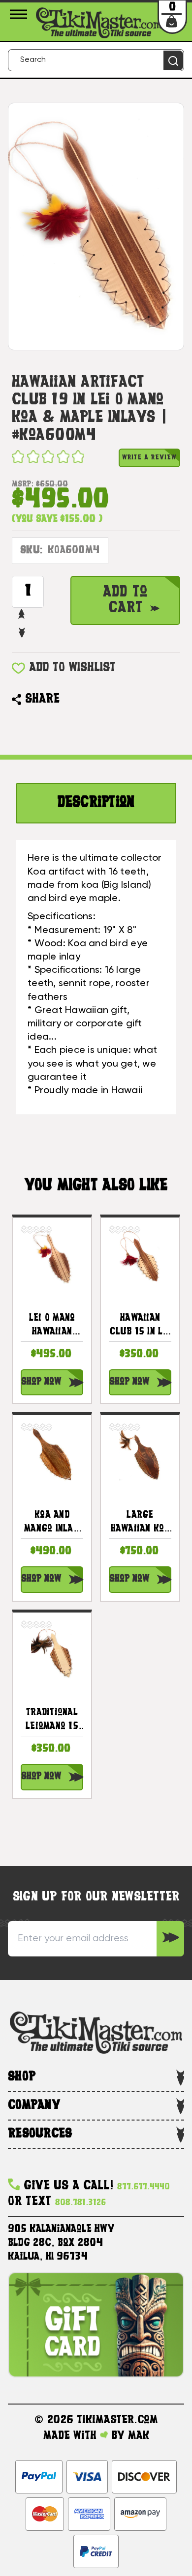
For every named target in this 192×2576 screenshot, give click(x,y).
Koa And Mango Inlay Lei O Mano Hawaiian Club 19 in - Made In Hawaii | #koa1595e (52, 1524)
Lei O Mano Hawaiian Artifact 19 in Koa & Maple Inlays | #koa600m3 (52, 1327)
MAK (139, 2436)
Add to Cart (125, 600)
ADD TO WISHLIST (72, 668)
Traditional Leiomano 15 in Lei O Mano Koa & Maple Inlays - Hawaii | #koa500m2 (52, 1721)
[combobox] (96, 60)
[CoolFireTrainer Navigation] (20, 14)
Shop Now (41, 1382)
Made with (72, 2436)
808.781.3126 (80, 2203)
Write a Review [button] (149, 458)
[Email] (72, 700)
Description (96, 803)
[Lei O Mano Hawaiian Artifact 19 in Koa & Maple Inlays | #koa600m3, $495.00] (52, 1257)
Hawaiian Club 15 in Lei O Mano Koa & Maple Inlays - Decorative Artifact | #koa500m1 (140, 1327)
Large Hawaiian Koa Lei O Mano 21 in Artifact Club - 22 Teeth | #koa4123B (140, 1524)
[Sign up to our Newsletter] (170, 1939)
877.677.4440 (144, 2187)
